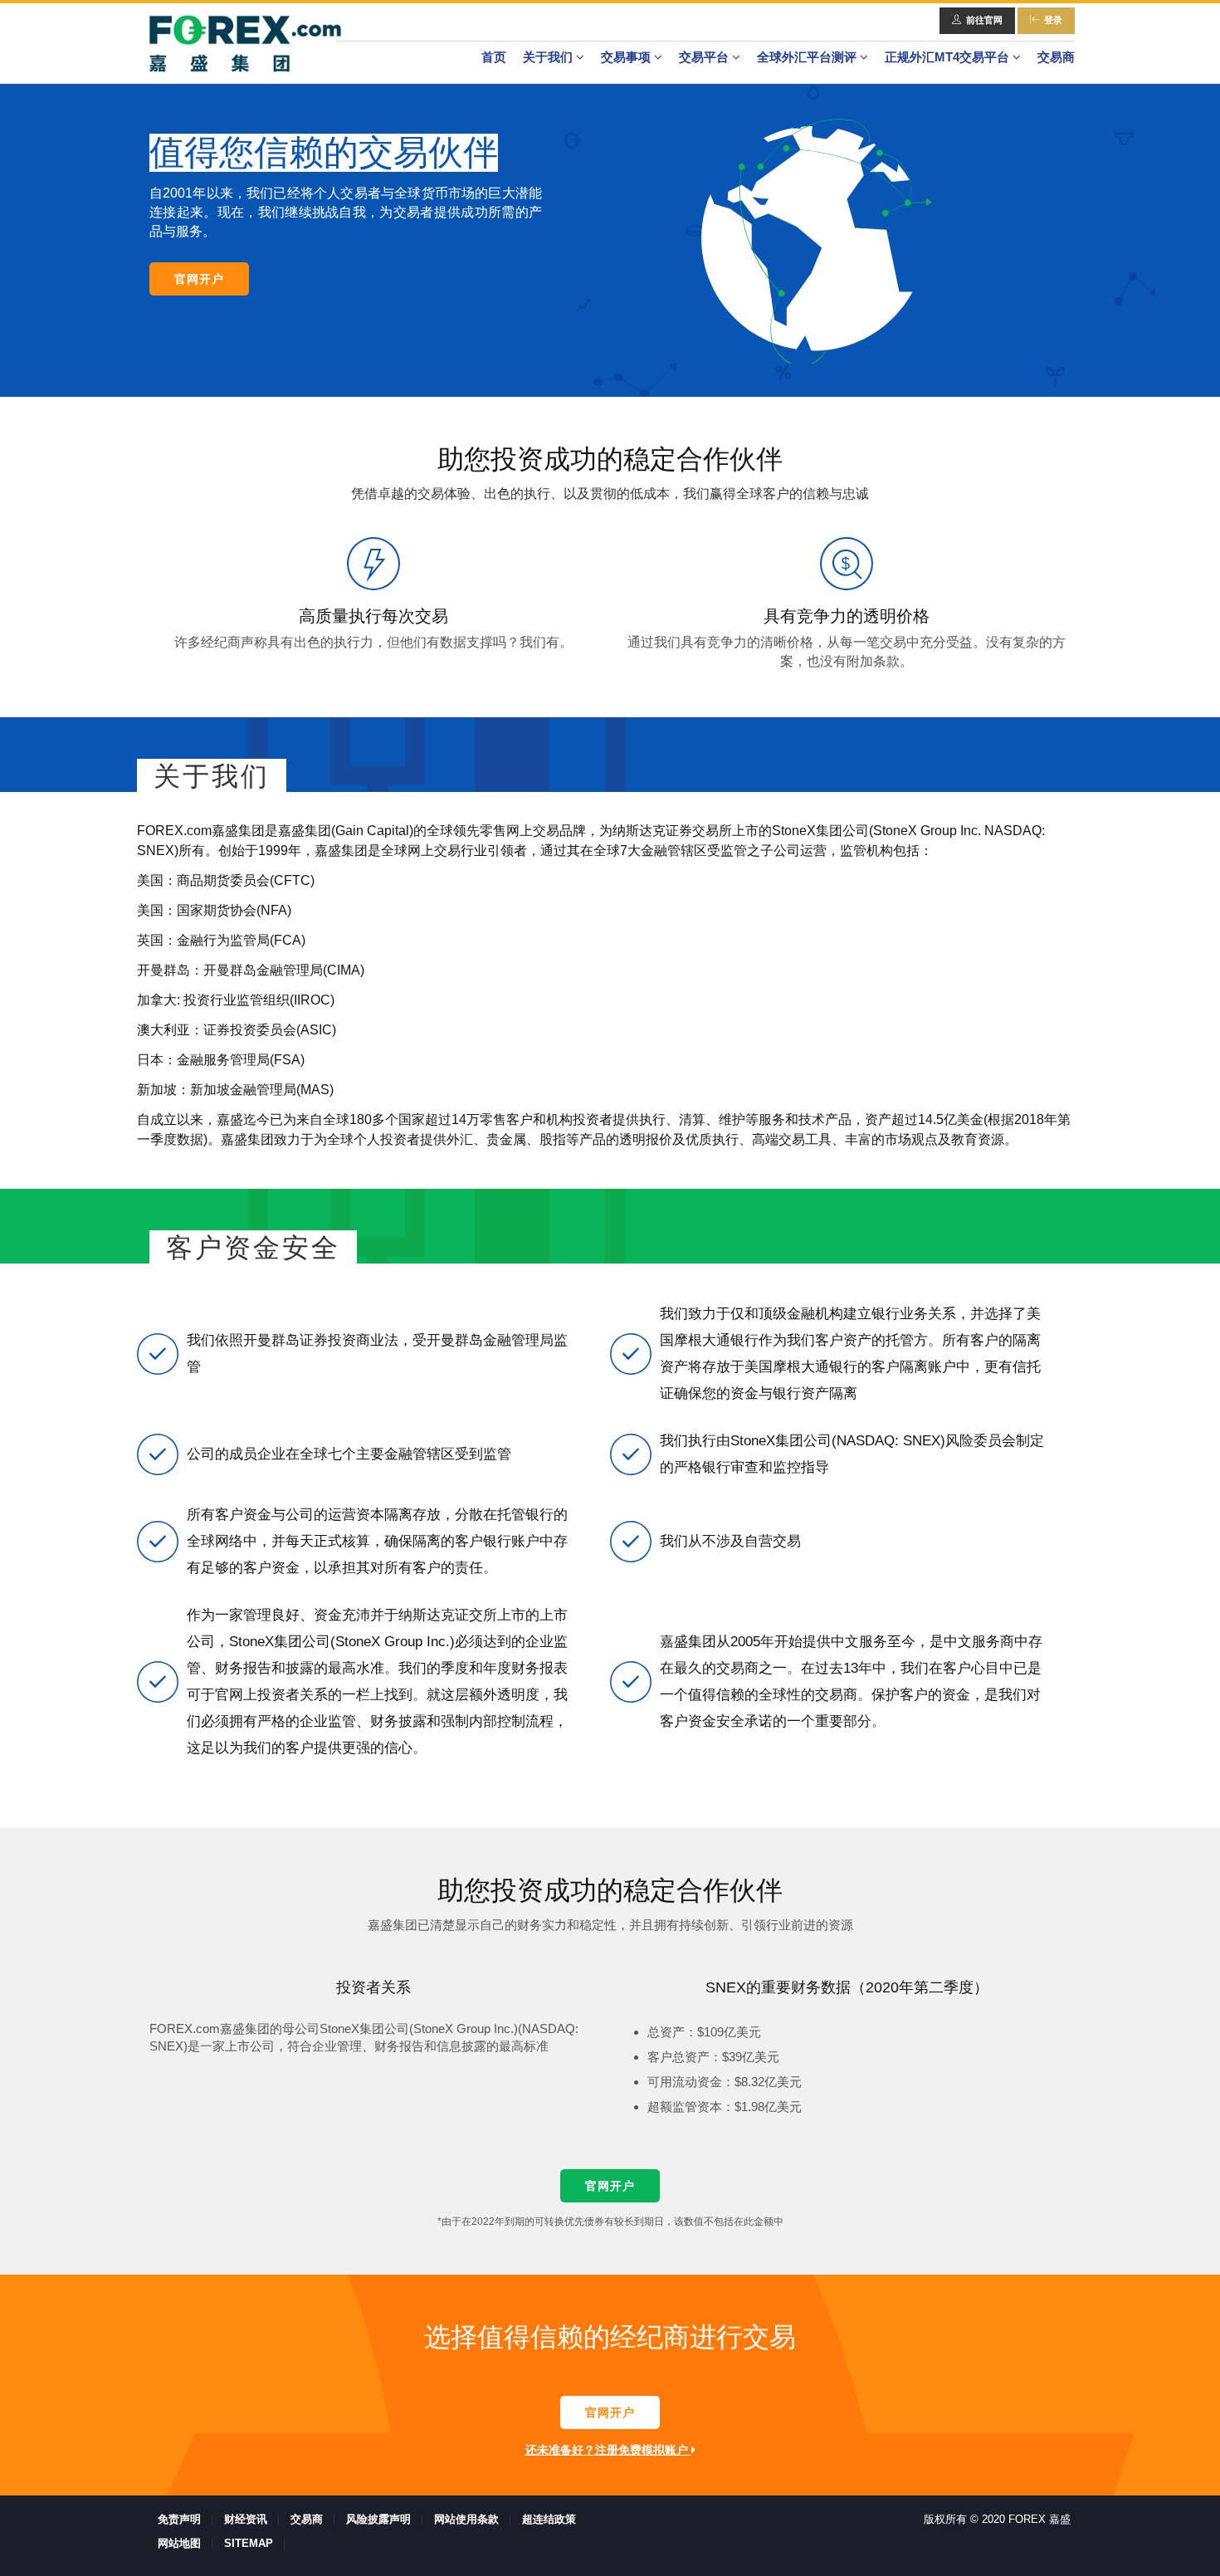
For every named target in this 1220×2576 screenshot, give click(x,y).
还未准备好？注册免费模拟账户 (608, 2450)
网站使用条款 (466, 2519)
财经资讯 (246, 2519)
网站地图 (179, 2543)
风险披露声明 (378, 2519)
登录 (1053, 20)
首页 (494, 57)
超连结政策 (549, 2519)
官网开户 (199, 279)
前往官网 (984, 20)
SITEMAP (249, 2543)
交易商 (1056, 57)
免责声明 (179, 2519)
